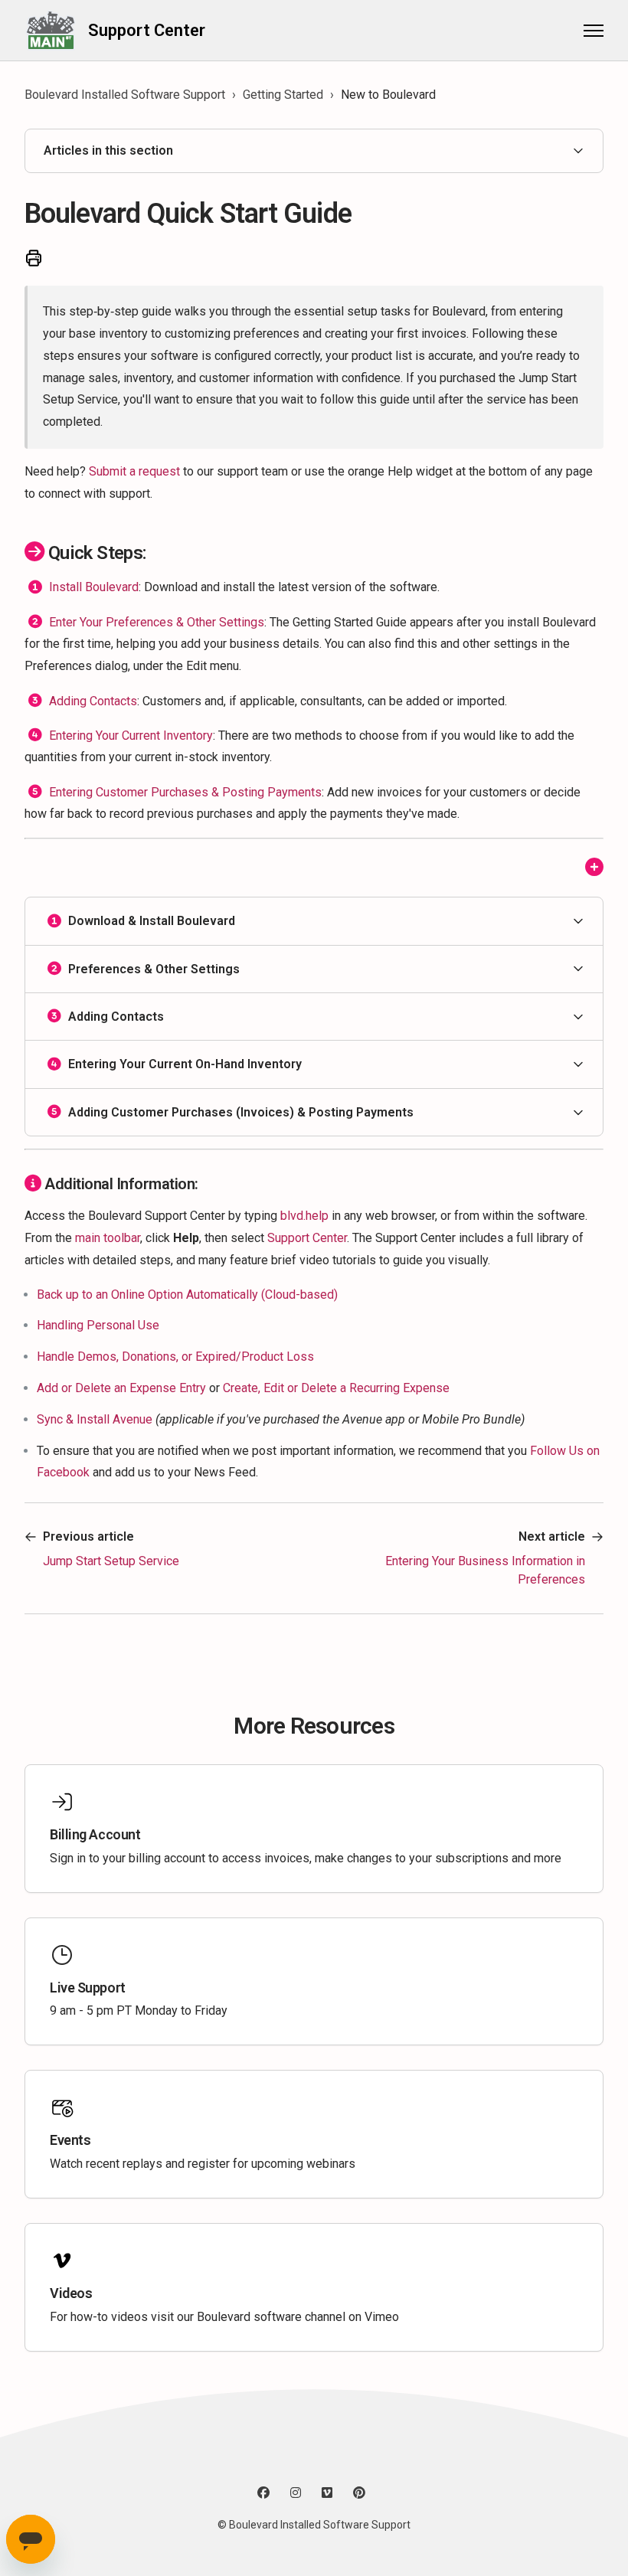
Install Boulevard (94, 587)
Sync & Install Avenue (95, 1419)
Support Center (307, 1238)
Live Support (88, 1988)
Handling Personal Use (98, 1325)
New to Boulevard (388, 95)
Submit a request (134, 471)
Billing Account (95, 1834)
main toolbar (108, 1238)
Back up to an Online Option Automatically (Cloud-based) (187, 1295)
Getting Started (283, 95)
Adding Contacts (93, 700)
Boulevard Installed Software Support (125, 95)
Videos (71, 2293)
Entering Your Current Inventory (131, 736)
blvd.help (304, 1216)
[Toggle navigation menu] (594, 31)
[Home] (50, 30)
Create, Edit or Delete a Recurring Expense (336, 1388)
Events (70, 2140)
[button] (314, 921)
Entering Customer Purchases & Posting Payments (185, 792)
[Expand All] (594, 868)
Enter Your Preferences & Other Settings (157, 621)
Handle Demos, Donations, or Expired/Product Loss (175, 1357)
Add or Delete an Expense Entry (121, 1388)
